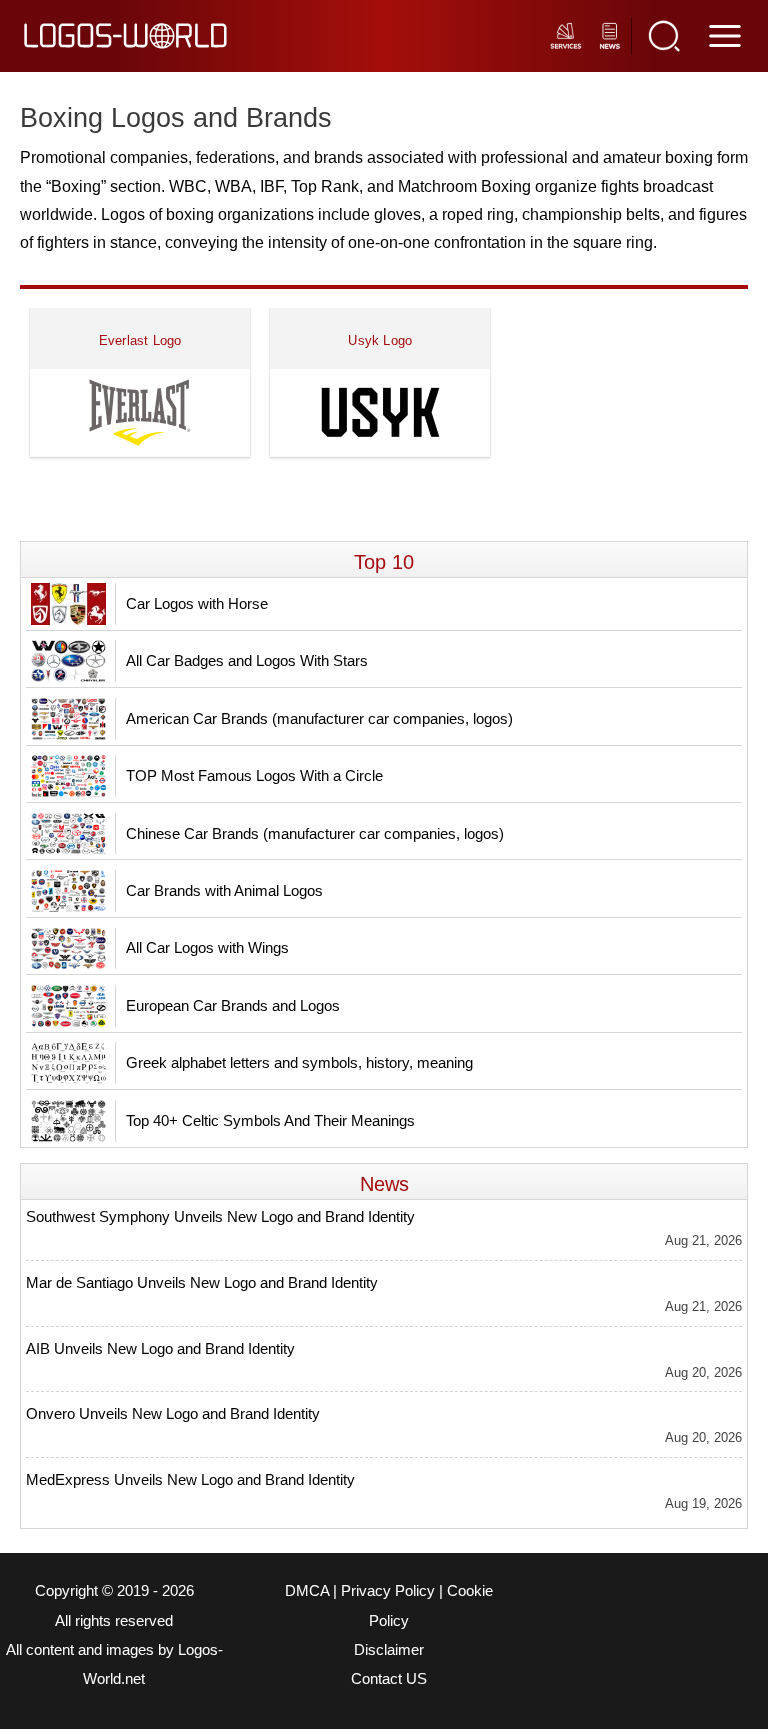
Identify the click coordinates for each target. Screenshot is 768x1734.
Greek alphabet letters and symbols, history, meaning (299, 1062)
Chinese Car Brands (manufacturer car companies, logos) (315, 833)
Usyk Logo (380, 340)
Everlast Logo (140, 340)
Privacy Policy (388, 1591)
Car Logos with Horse (197, 603)
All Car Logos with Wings (207, 947)
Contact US (389, 1679)
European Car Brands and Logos (233, 1005)
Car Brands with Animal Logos (224, 890)
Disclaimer (389, 1650)
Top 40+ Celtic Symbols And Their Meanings (270, 1120)
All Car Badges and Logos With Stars (247, 660)
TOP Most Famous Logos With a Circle (254, 775)
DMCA (307, 1591)
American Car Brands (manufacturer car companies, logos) (319, 718)
